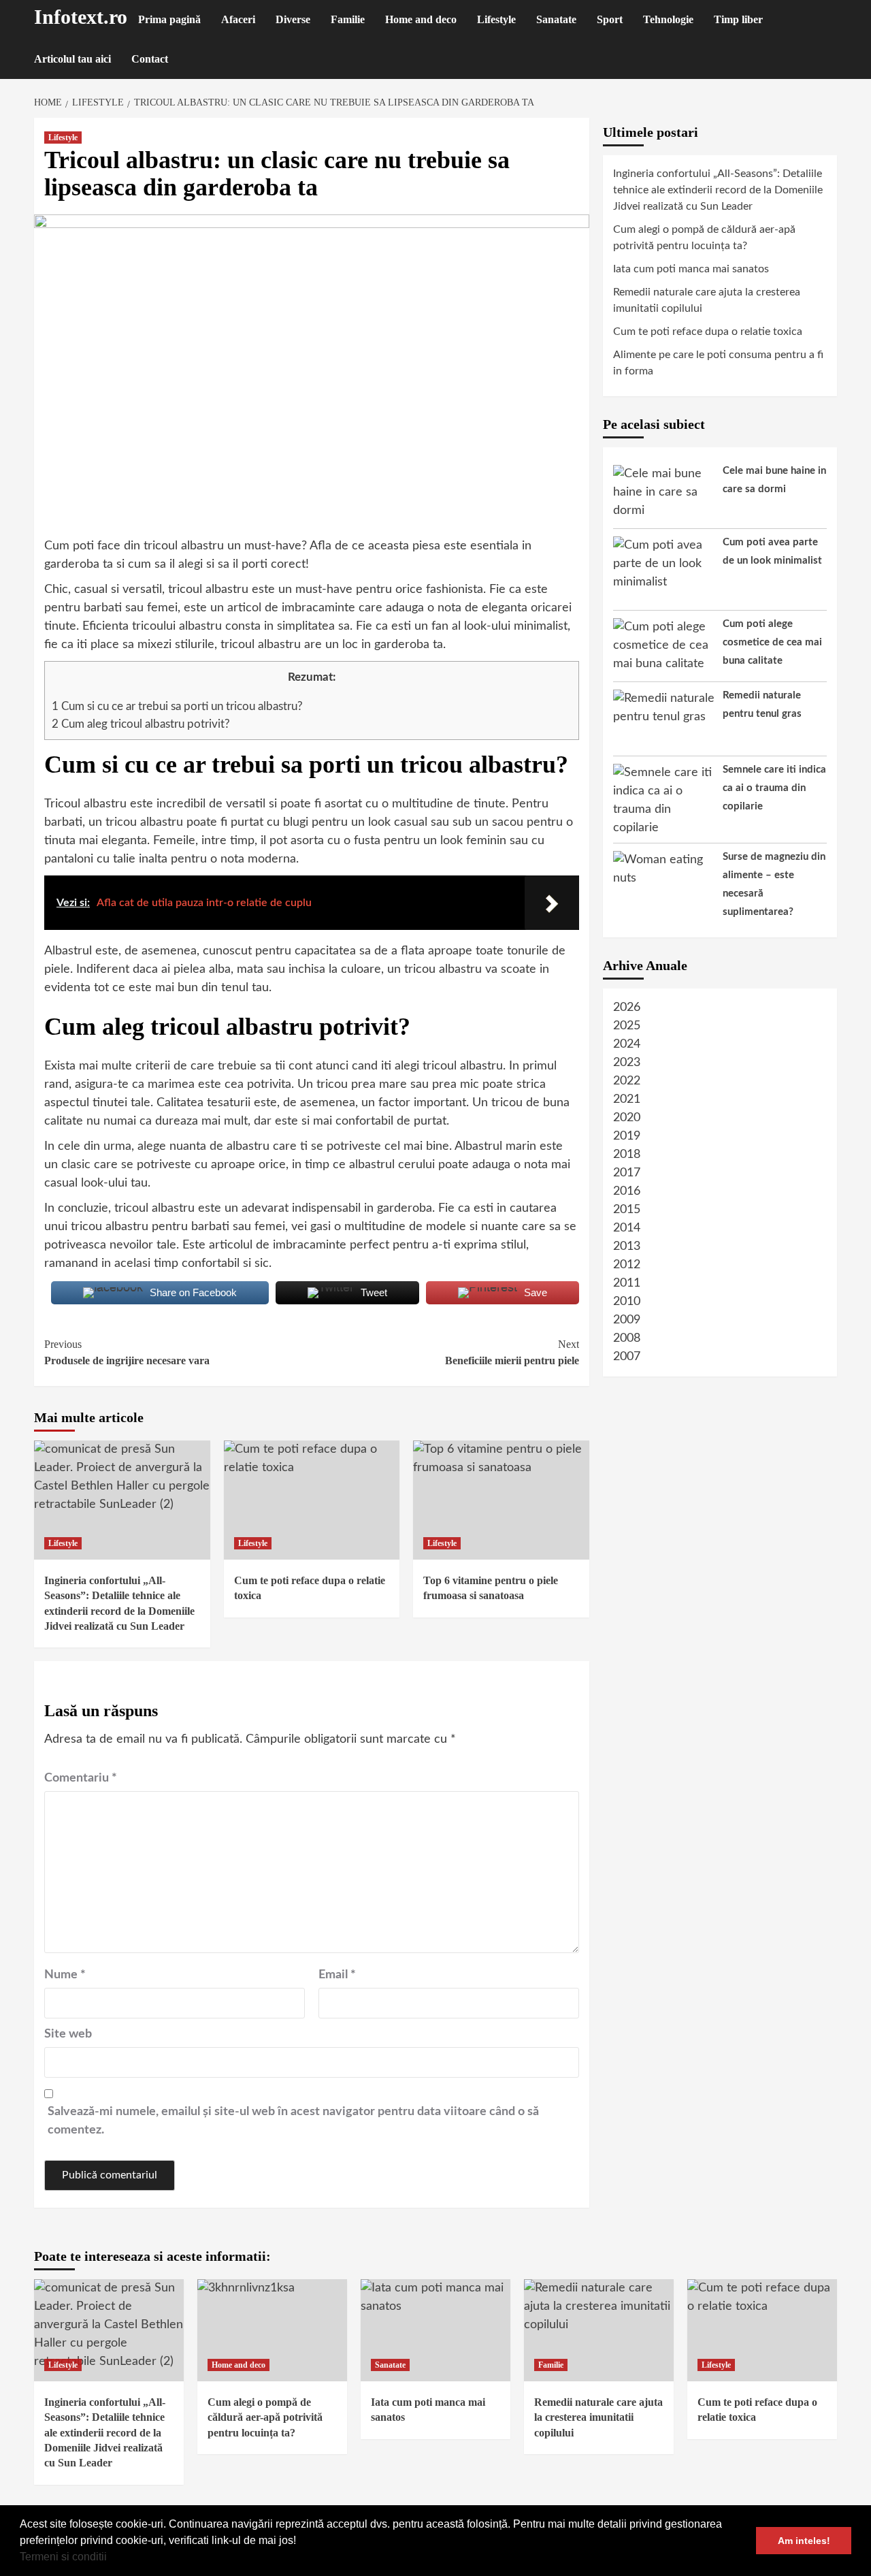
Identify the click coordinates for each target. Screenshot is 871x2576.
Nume (65, 1975)
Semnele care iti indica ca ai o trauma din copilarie (774, 788)
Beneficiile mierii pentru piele (512, 1352)
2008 (627, 1338)
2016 (627, 1191)
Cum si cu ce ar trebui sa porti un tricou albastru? (177, 706)
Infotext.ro (81, 17)
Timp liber (738, 19)
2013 (627, 1246)
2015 (627, 1210)
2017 (627, 1173)
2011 (627, 1283)
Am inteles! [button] (804, 2541)
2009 (627, 1320)
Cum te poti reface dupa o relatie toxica (708, 332)
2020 (627, 1118)
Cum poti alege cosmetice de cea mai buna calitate (772, 642)
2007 (627, 1357)
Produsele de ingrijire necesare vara (127, 1352)
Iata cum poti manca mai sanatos (691, 269)
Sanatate (556, 19)
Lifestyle (496, 19)
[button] (112, 2558)
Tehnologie (668, 19)
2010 (627, 1302)
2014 (627, 1228)
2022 (627, 1081)
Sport (610, 19)
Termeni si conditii (63, 2557)
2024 (627, 1044)
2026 (627, 1008)
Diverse (293, 19)
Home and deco (421, 19)
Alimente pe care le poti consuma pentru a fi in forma (718, 363)
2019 (627, 1136)
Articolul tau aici (72, 59)
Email (337, 1975)
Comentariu (81, 1778)
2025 (627, 1026)
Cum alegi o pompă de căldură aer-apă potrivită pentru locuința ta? (704, 238)
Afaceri (238, 19)
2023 (627, 1063)
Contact (150, 59)
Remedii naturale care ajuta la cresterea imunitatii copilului (707, 300)
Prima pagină (169, 19)
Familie (348, 19)
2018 (627, 1155)
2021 (627, 1099)
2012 (627, 1265)
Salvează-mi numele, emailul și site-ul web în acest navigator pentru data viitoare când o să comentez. (293, 2121)
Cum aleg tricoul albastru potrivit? (141, 724)
